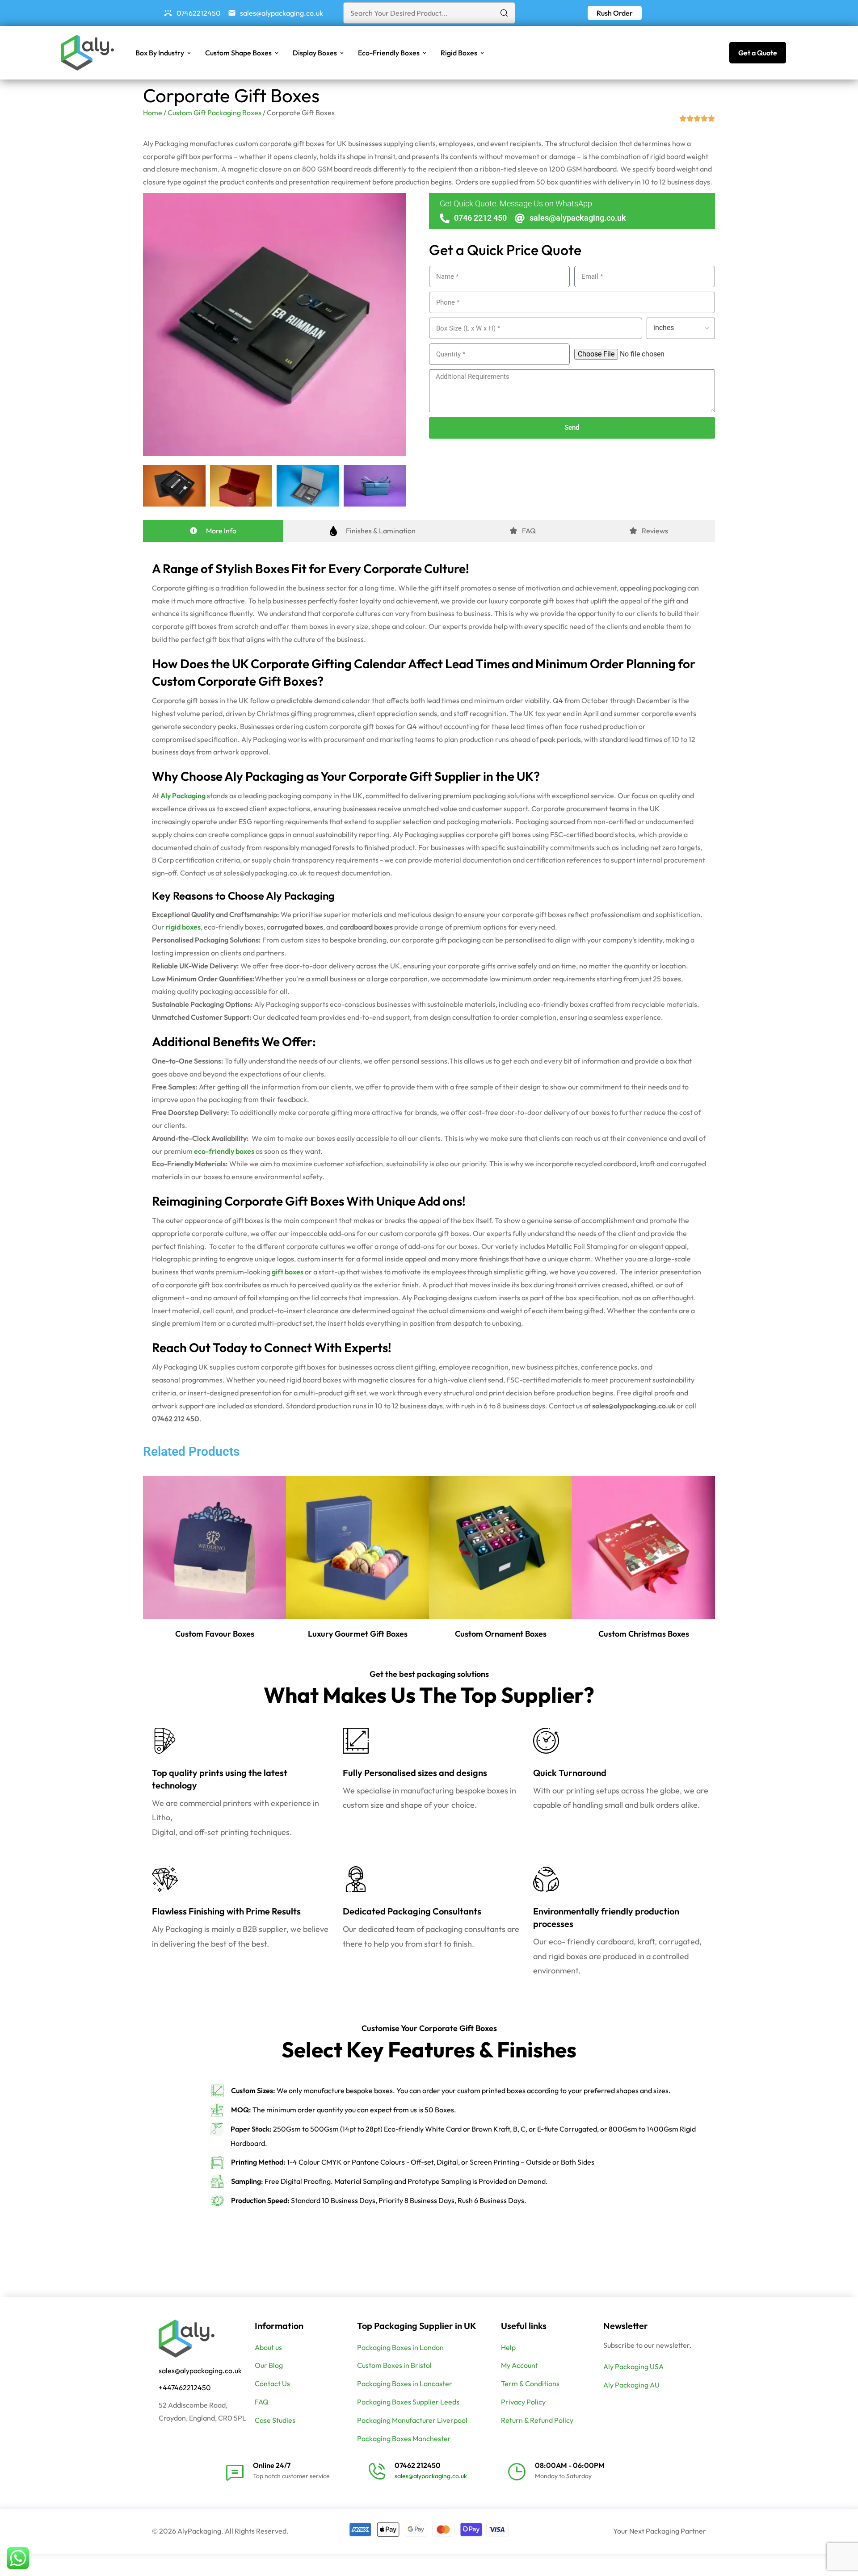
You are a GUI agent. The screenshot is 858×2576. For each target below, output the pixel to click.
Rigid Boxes (459, 53)
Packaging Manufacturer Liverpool (412, 2420)
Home (153, 113)
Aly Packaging (183, 796)
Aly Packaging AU (631, 2385)
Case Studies (275, 2420)
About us (268, 2347)
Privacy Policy (523, 2402)
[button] (615, 13)
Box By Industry (160, 53)
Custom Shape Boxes (238, 53)
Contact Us (272, 2383)
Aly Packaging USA (633, 2367)
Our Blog (269, 2365)
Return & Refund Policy (537, 2420)
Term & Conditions (530, 2383)
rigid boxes (183, 927)
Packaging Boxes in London (400, 2347)
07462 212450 (418, 2465)
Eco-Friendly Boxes (389, 53)
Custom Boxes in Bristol (394, 2365)
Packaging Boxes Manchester (404, 2438)
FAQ (262, 2402)
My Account (519, 2365)
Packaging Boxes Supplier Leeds (408, 2402)
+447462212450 (185, 2388)
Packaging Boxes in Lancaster (405, 2383)
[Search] (504, 13)
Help (508, 2347)
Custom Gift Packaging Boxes (214, 113)
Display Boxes (315, 53)
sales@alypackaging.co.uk (200, 2371)
